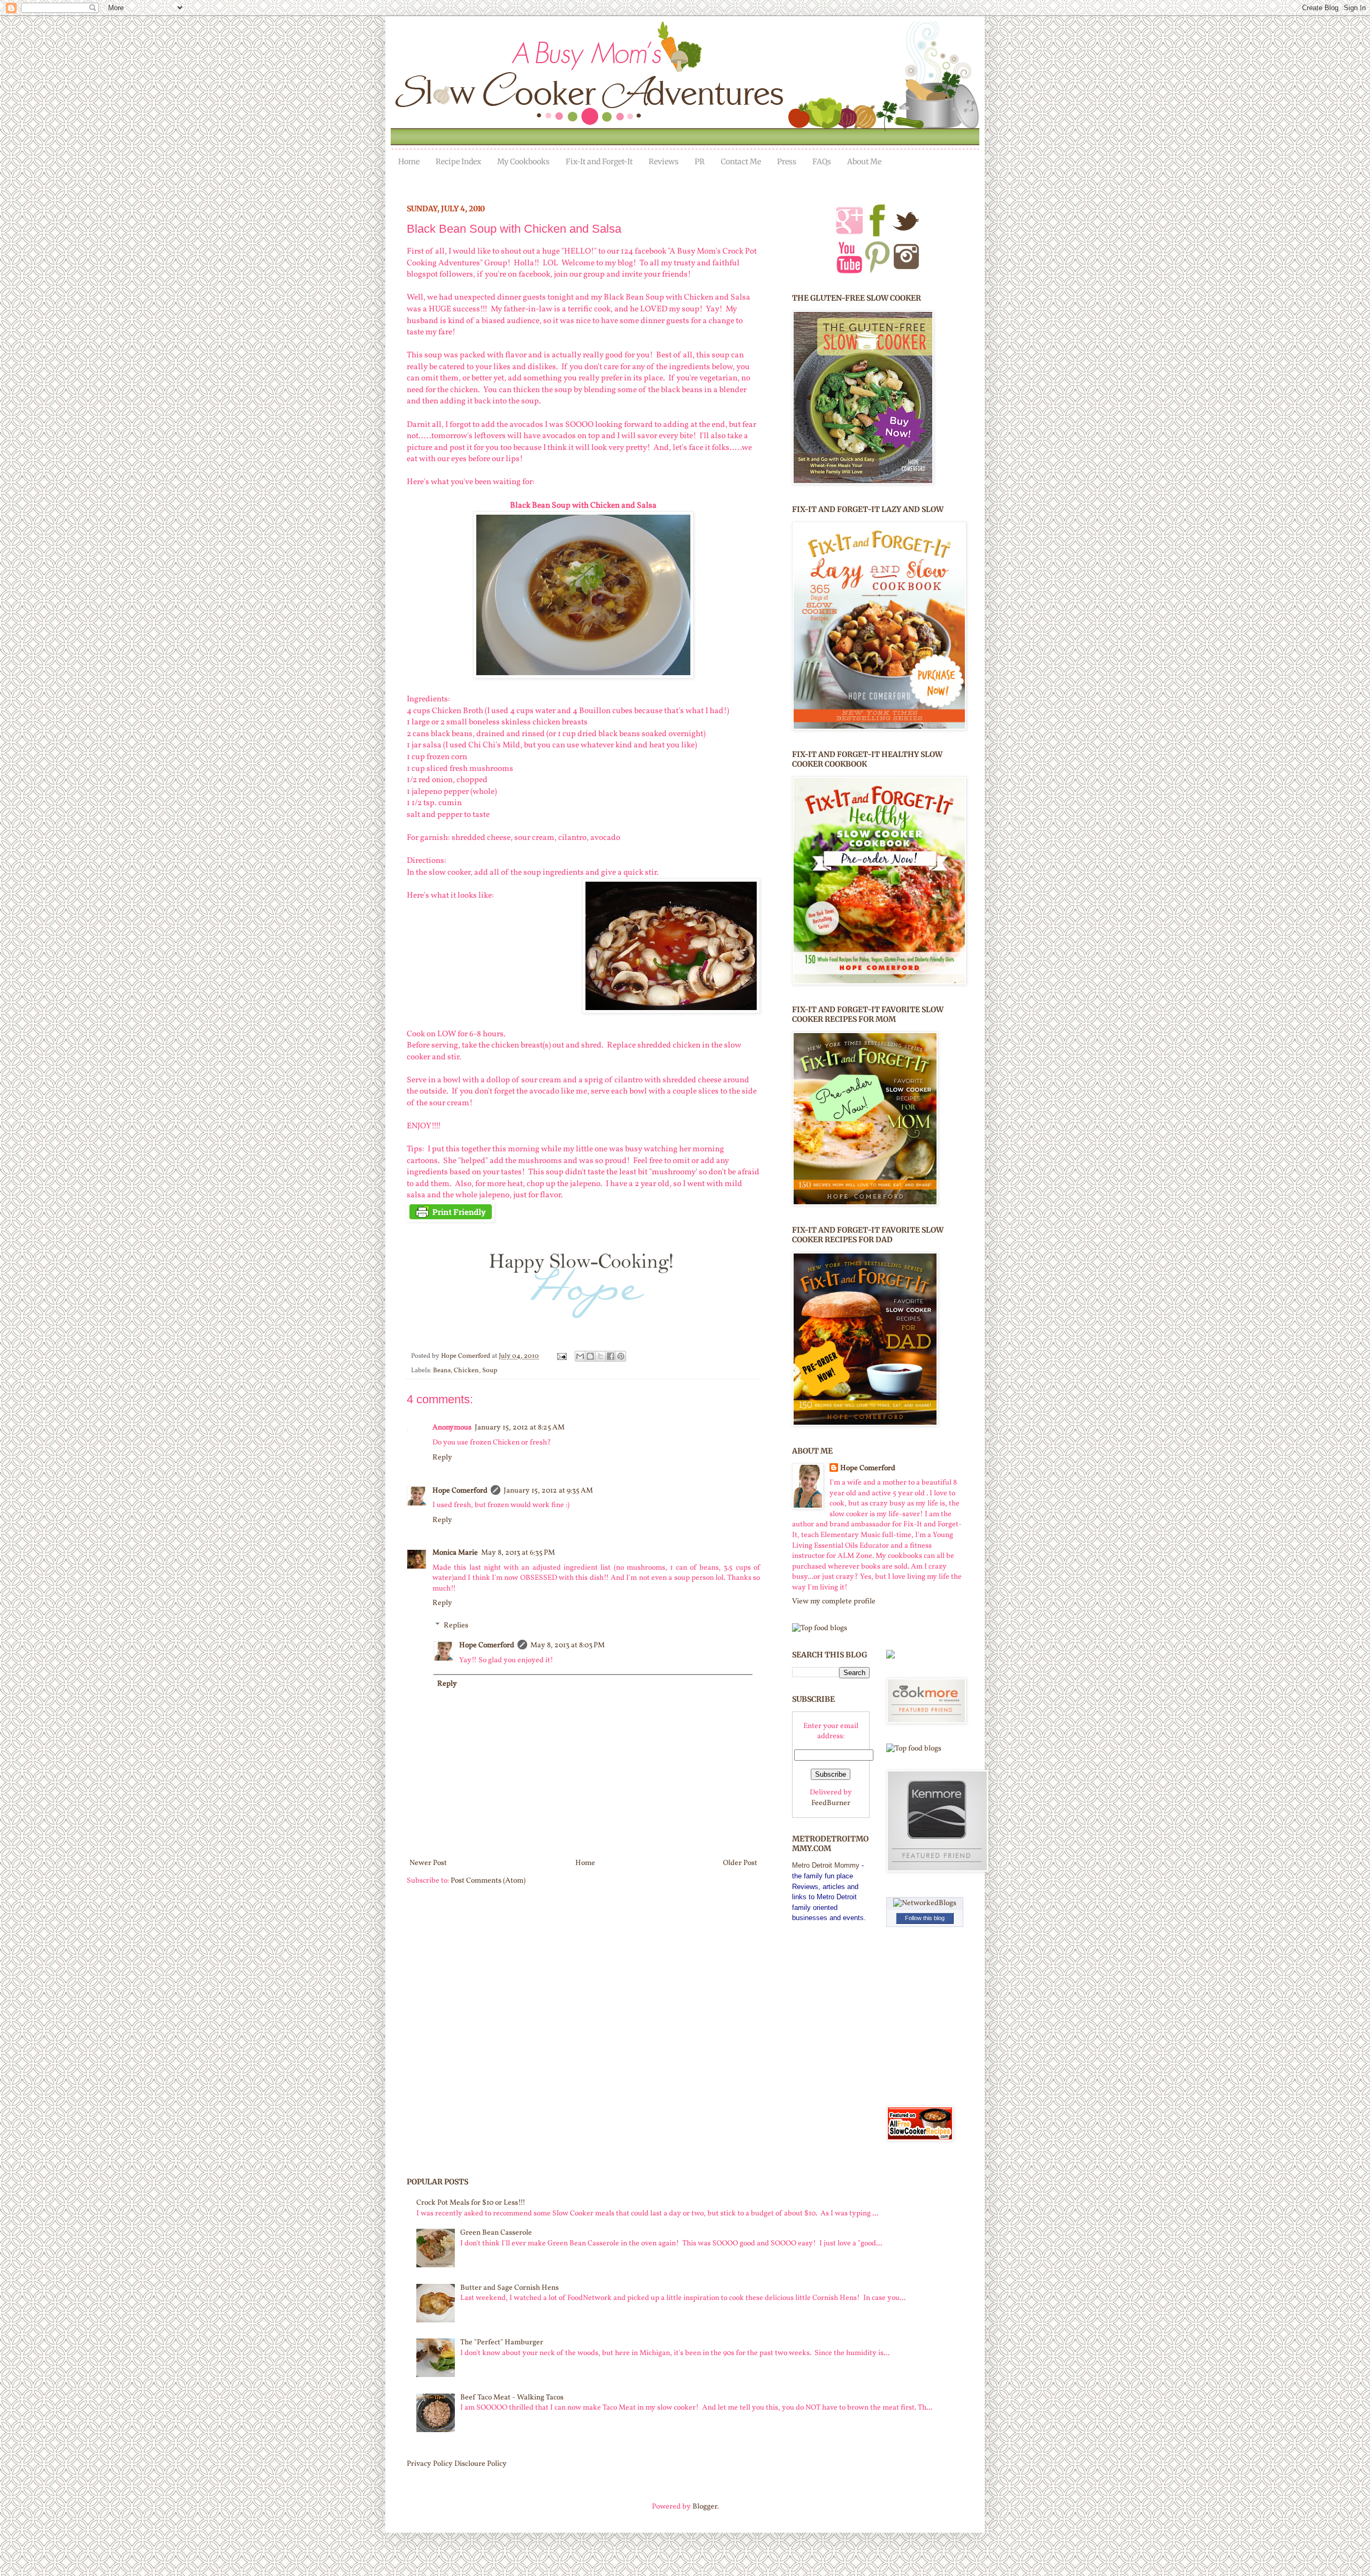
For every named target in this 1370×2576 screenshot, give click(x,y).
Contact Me (741, 162)
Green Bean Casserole (496, 2233)
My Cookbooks (523, 162)
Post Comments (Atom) (488, 1881)
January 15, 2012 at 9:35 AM (548, 1491)
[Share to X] (600, 1356)
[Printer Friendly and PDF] (451, 1220)
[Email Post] (561, 1356)
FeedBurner (831, 1803)
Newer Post (428, 1863)
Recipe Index (458, 162)
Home (409, 162)
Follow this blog (925, 1918)
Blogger (705, 2507)
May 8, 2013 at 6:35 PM (518, 1553)
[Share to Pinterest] (621, 1356)
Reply (442, 1458)
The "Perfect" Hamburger (502, 2342)
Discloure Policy (481, 2464)
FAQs (822, 162)
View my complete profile (834, 1602)
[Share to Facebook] (611, 1356)
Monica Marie (455, 1553)
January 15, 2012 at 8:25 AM (520, 1428)
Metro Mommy (826, 1865)
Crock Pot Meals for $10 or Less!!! (471, 2203)
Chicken (466, 1371)
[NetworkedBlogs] (925, 1903)
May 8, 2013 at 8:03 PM (568, 1645)
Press (787, 162)
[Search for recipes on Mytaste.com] (820, 1628)
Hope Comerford (466, 1356)
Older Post (740, 1863)
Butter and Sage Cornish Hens (509, 2288)
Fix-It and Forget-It (599, 162)
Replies (456, 1626)
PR (700, 162)
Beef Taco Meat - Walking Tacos (512, 2398)
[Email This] (580, 1356)
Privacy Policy (430, 2464)
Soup (490, 1371)
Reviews (664, 162)
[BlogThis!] (590, 1356)
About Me (864, 162)
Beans (442, 1371)
